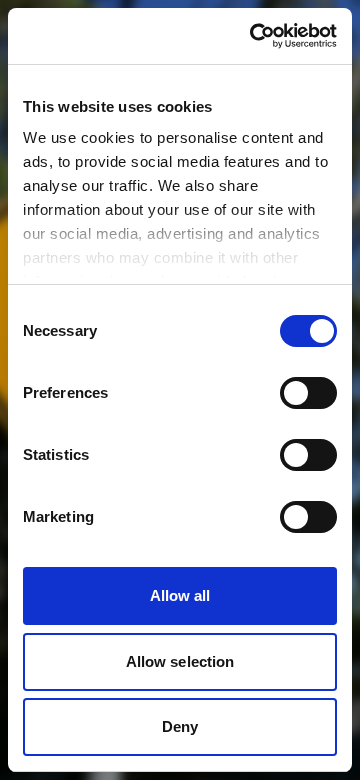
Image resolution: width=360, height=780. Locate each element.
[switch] (308, 393)
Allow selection (180, 661)
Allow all (180, 595)
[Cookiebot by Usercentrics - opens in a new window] (254, 36)
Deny (180, 726)
